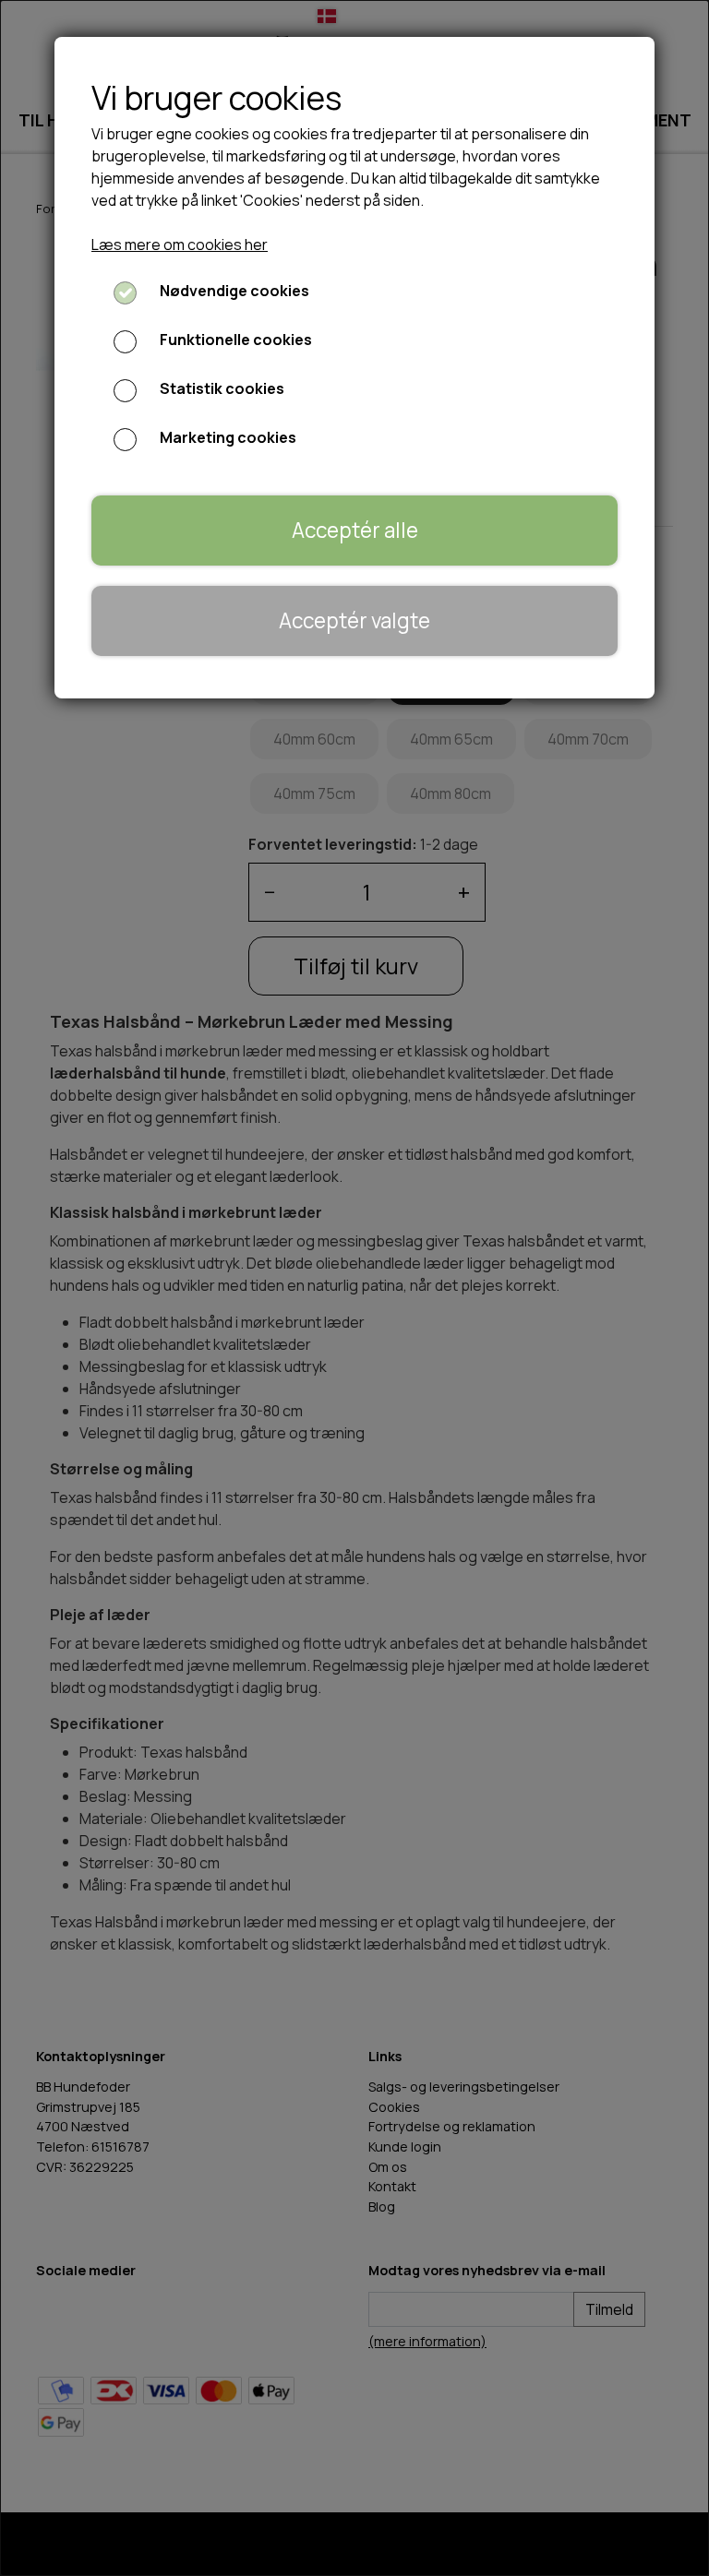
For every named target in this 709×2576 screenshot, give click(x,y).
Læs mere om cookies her (180, 244)
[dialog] (354, 1288)
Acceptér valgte (354, 620)
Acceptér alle (355, 530)
